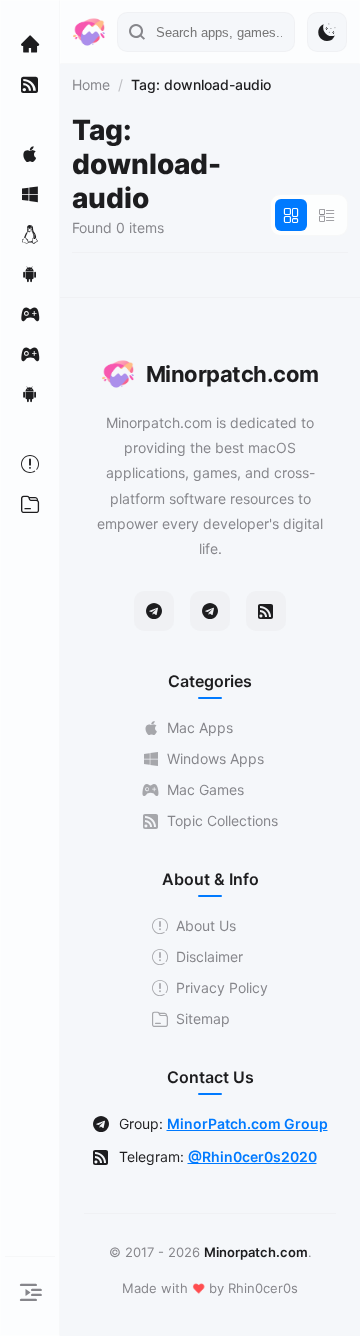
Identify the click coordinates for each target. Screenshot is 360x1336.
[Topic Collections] (30, 84)
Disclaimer (209, 956)
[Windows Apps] (30, 194)
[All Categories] (30, 504)
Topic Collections (222, 820)
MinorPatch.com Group (247, 1123)
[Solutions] (30, 464)
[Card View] (291, 215)
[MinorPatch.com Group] (210, 611)
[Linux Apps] (30, 234)
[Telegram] (154, 611)
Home (91, 84)
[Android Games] (30, 394)
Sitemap (203, 1018)
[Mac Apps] (30, 154)
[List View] (327, 215)
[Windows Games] (30, 354)
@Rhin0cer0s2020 (252, 1156)
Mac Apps (200, 727)
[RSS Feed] (266, 611)
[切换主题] (327, 32)
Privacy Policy (222, 987)
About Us (206, 925)
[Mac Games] (30, 314)
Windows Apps (215, 758)
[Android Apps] (30, 274)
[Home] (30, 44)
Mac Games (205, 789)
